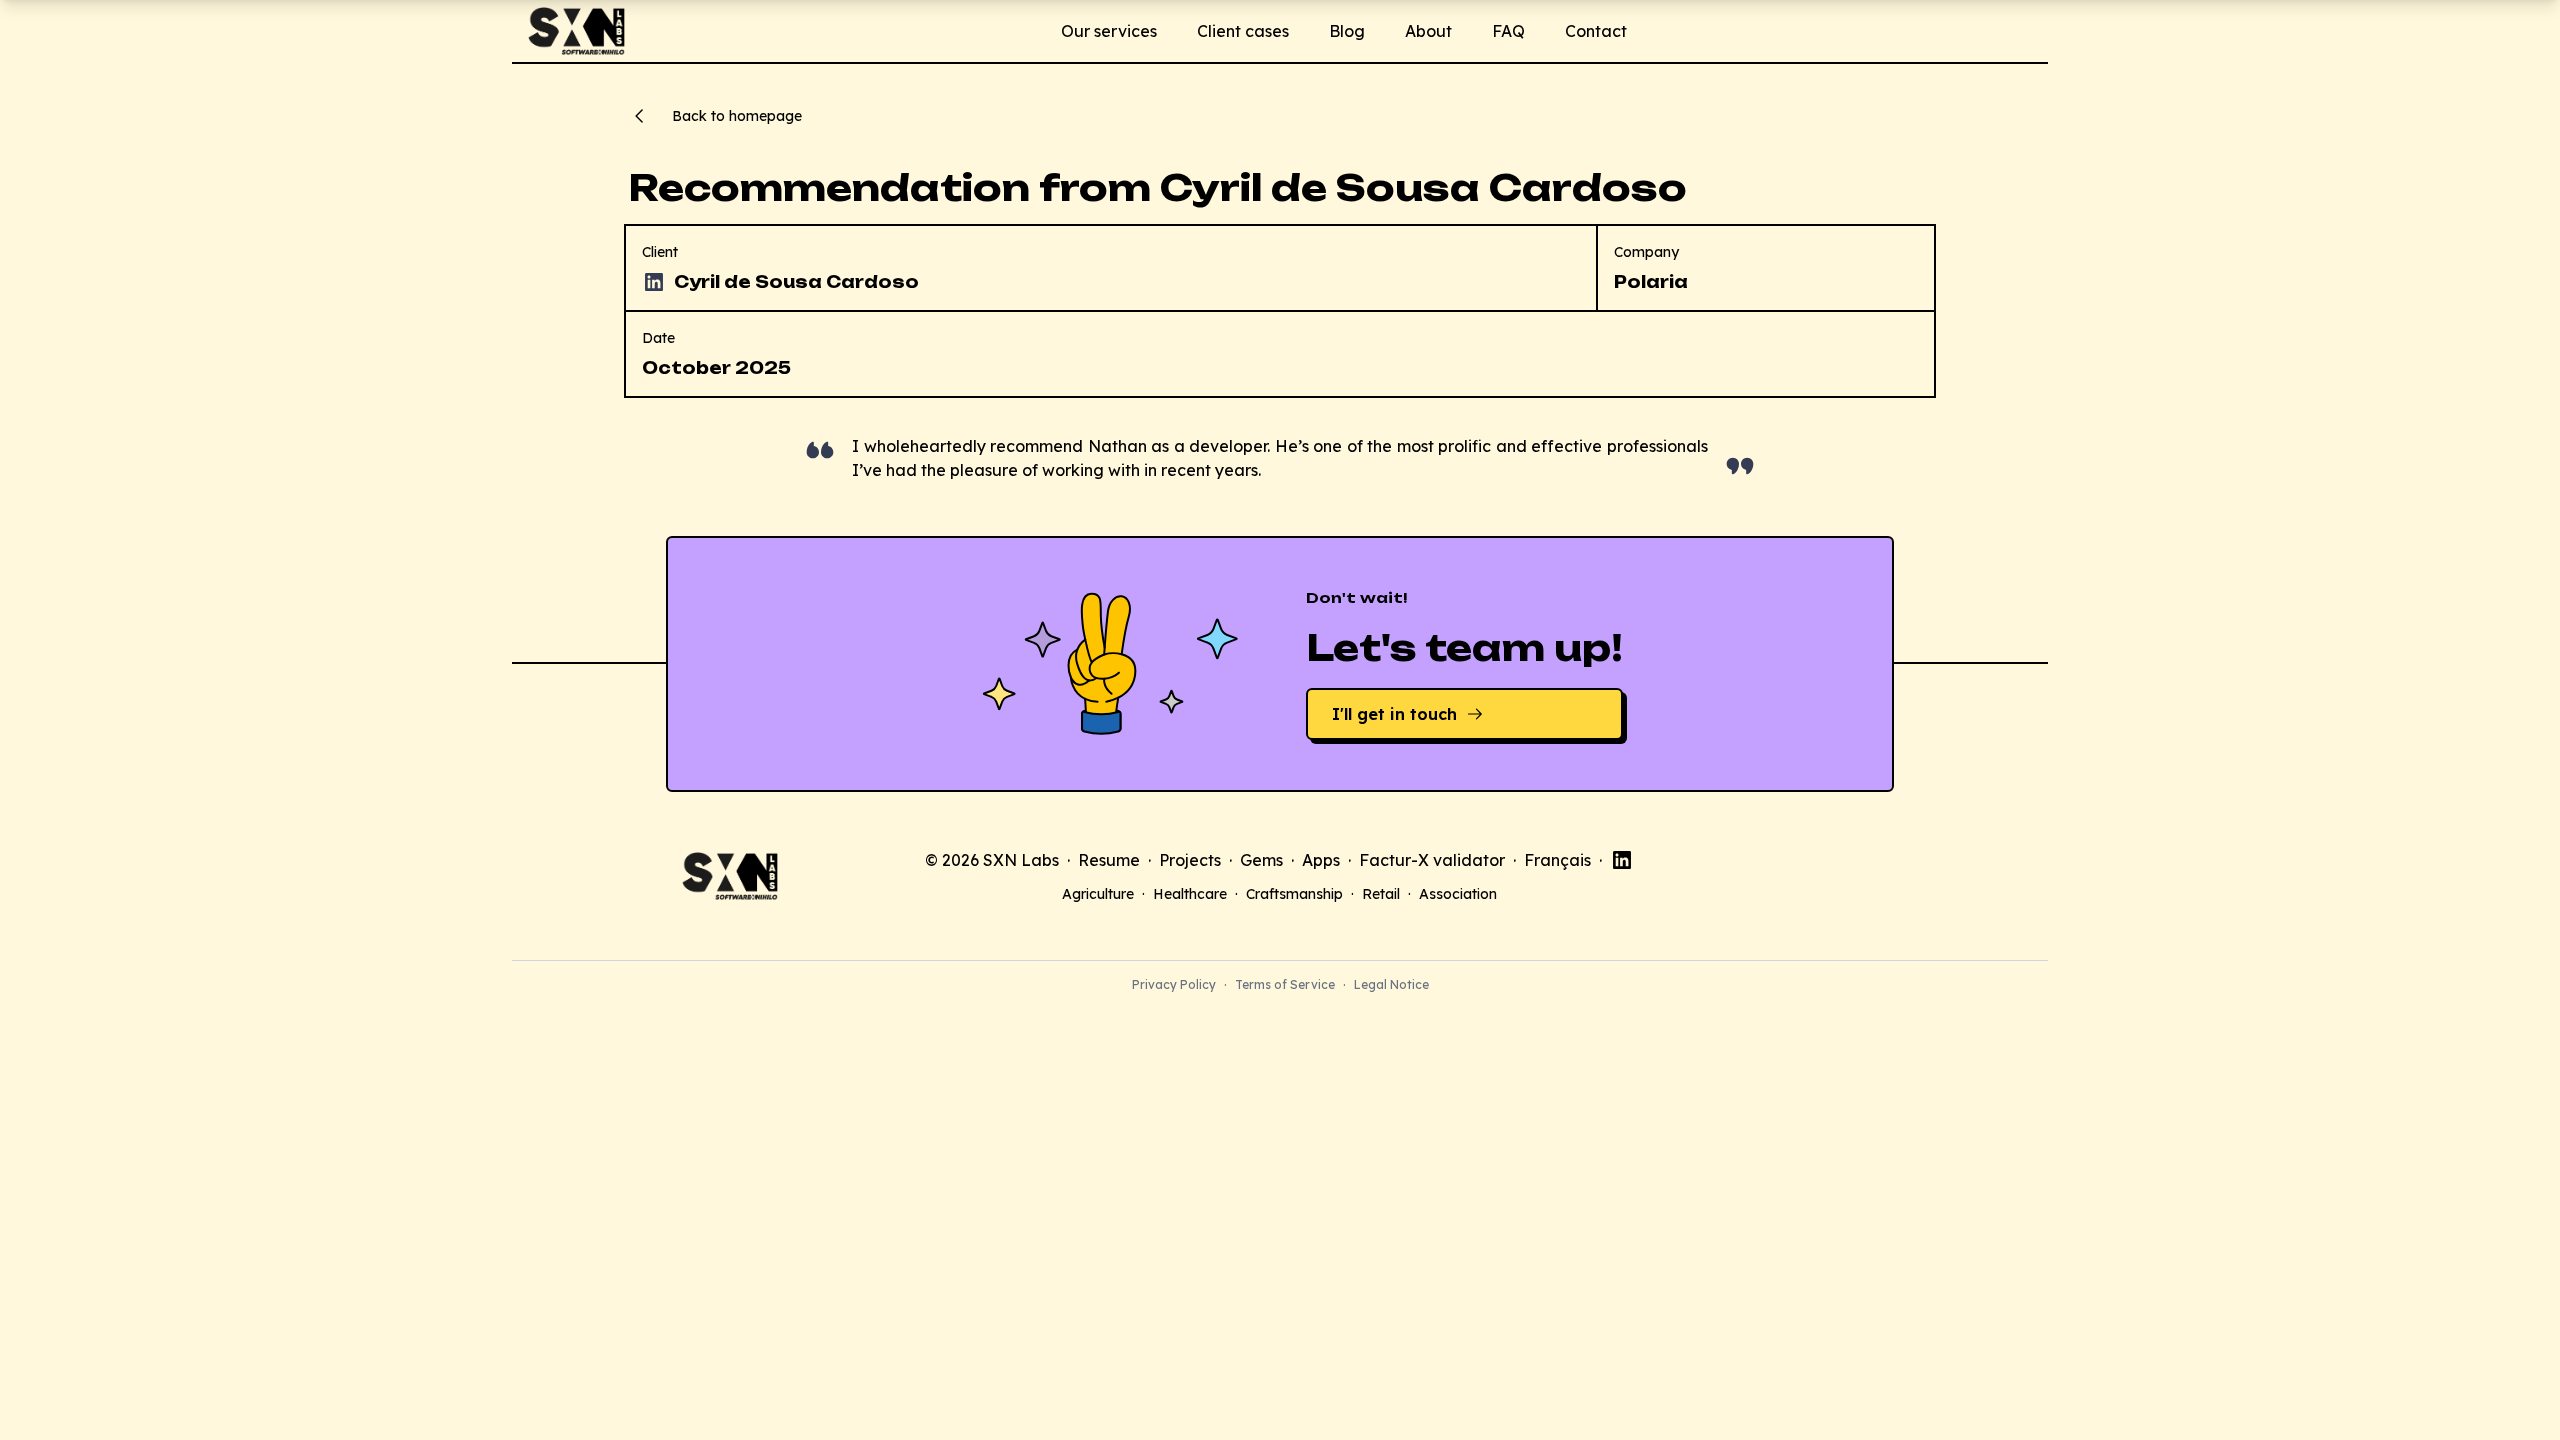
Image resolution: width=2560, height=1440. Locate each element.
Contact (1596, 31)
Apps (1321, 860)
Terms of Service (1285, 984)
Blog (1347, 31)
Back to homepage (737, 116)
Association (1458, 894)
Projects (1190, 860)
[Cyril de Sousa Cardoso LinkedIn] (654, 282)
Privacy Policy (1174, 984)
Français (1557, 860)
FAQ (1508, 31)
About (1428, 31)
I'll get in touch (1394, 714)
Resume (1109, 860)
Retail (1381, 894)
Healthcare (1190, 894)
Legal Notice (1391, 984)
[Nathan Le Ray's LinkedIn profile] (1622, 860)
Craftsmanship (1294, 894)
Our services (1109, 31)
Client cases (1243, 31)
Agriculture (1098, 894)
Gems (1261, 860)
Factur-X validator (1432, 860)
